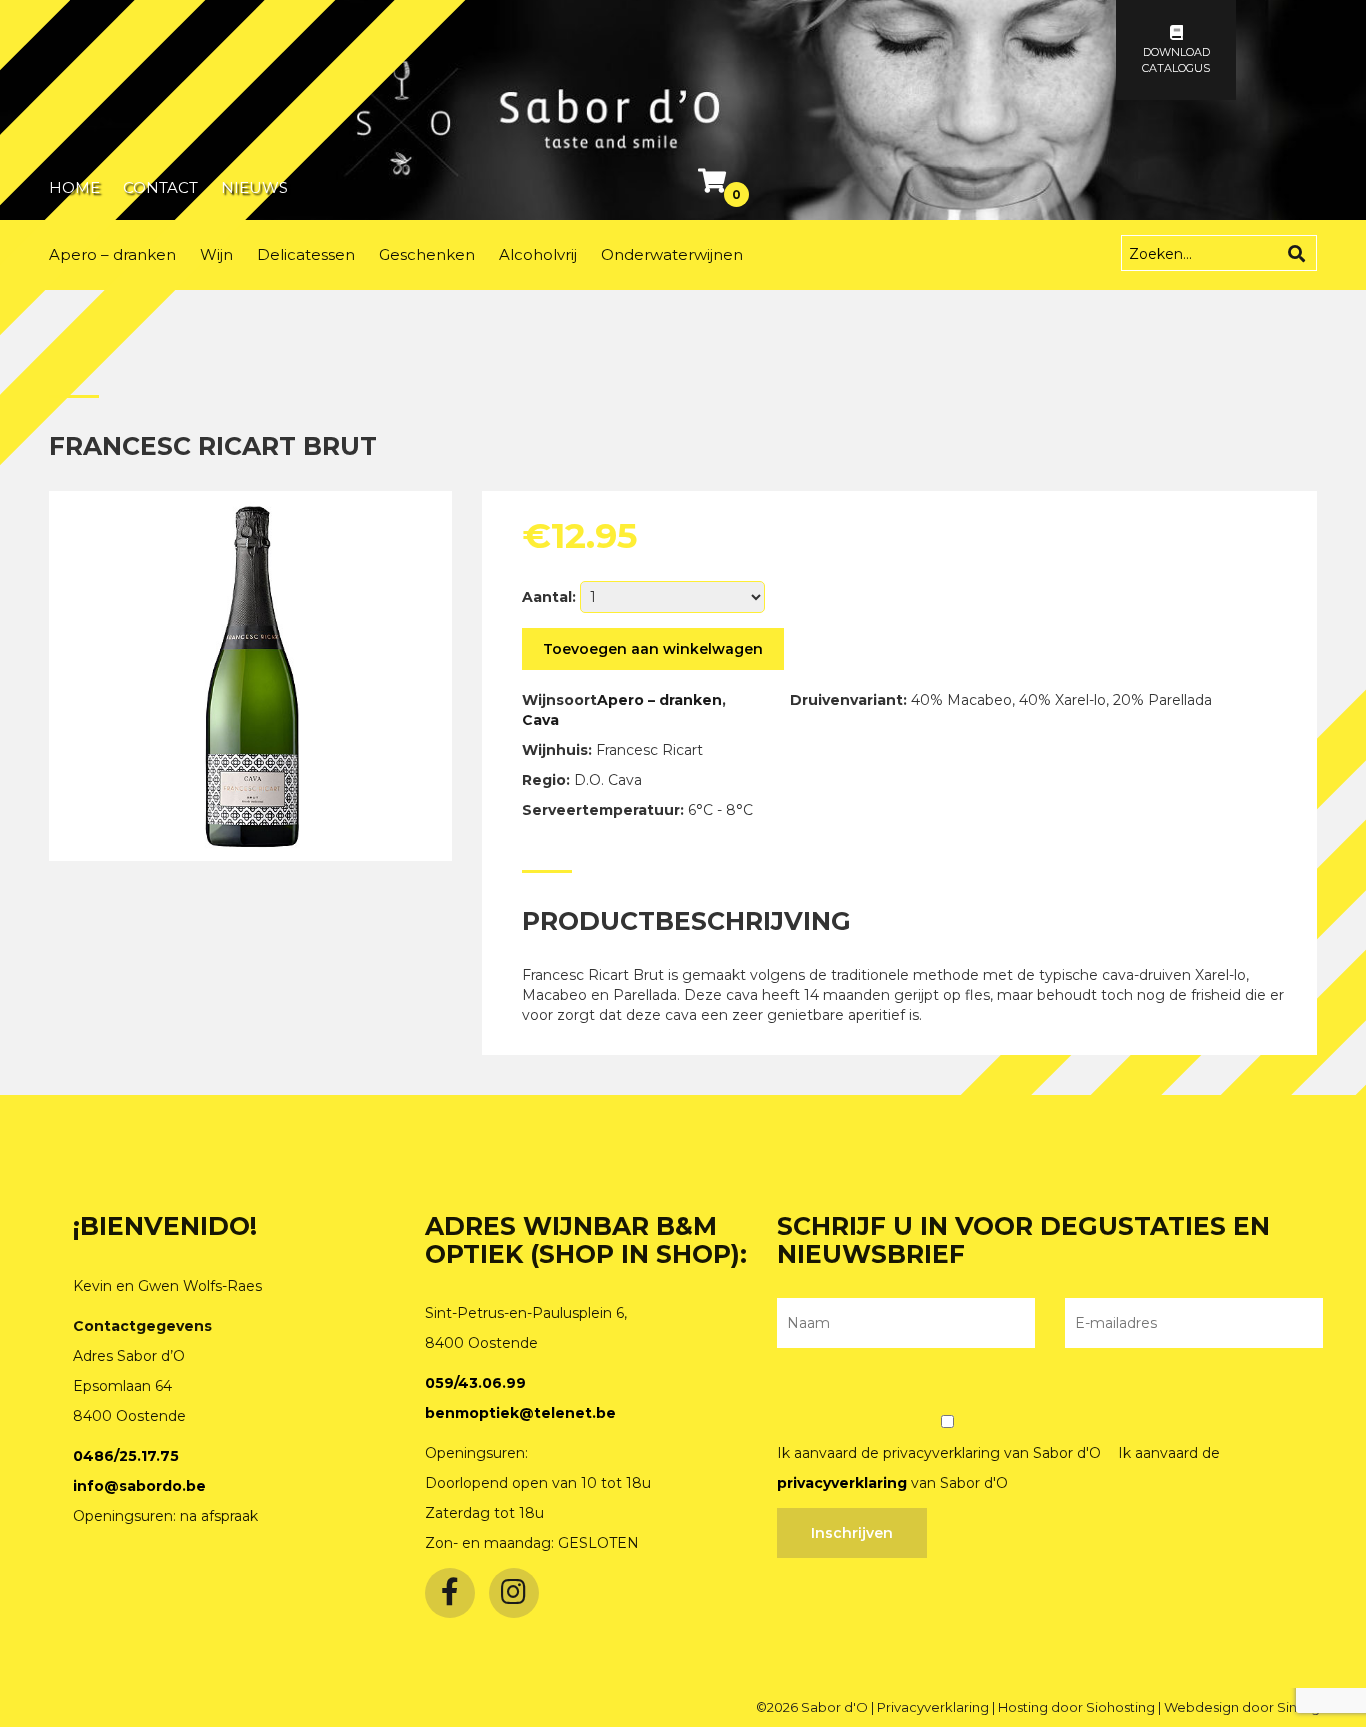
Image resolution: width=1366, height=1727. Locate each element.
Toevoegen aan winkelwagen (653, 649)
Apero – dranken (659, 700)
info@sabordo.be (139, 1486)
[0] (714, 185)
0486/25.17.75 (126, 1456)
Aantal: (549, 597)
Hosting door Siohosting (1078, 1707)
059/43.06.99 (475, 1383)
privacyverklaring (842, 1483)
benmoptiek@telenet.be (520, 1413)
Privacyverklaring (934, 1707)
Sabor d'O (836, 1707)
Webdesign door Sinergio (1248, 1707)
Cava (540, 720)
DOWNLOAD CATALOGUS (1176, 60)
